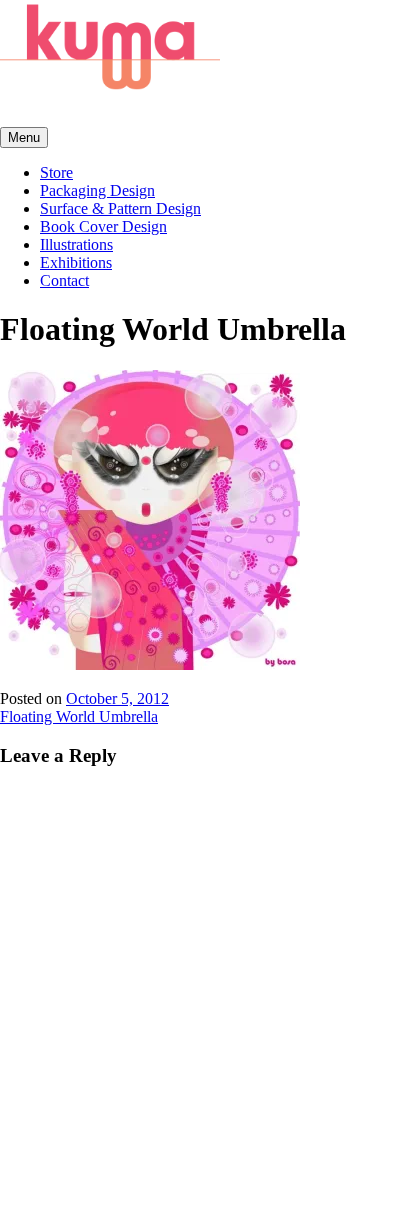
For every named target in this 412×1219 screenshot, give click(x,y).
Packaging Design (97, 190)
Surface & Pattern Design (120, 208)
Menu (24, 137)
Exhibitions (76, 262)
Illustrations (76, 244)
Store (56, 172)
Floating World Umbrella (79, 716)
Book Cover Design (103, 226)
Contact (64, 280)
